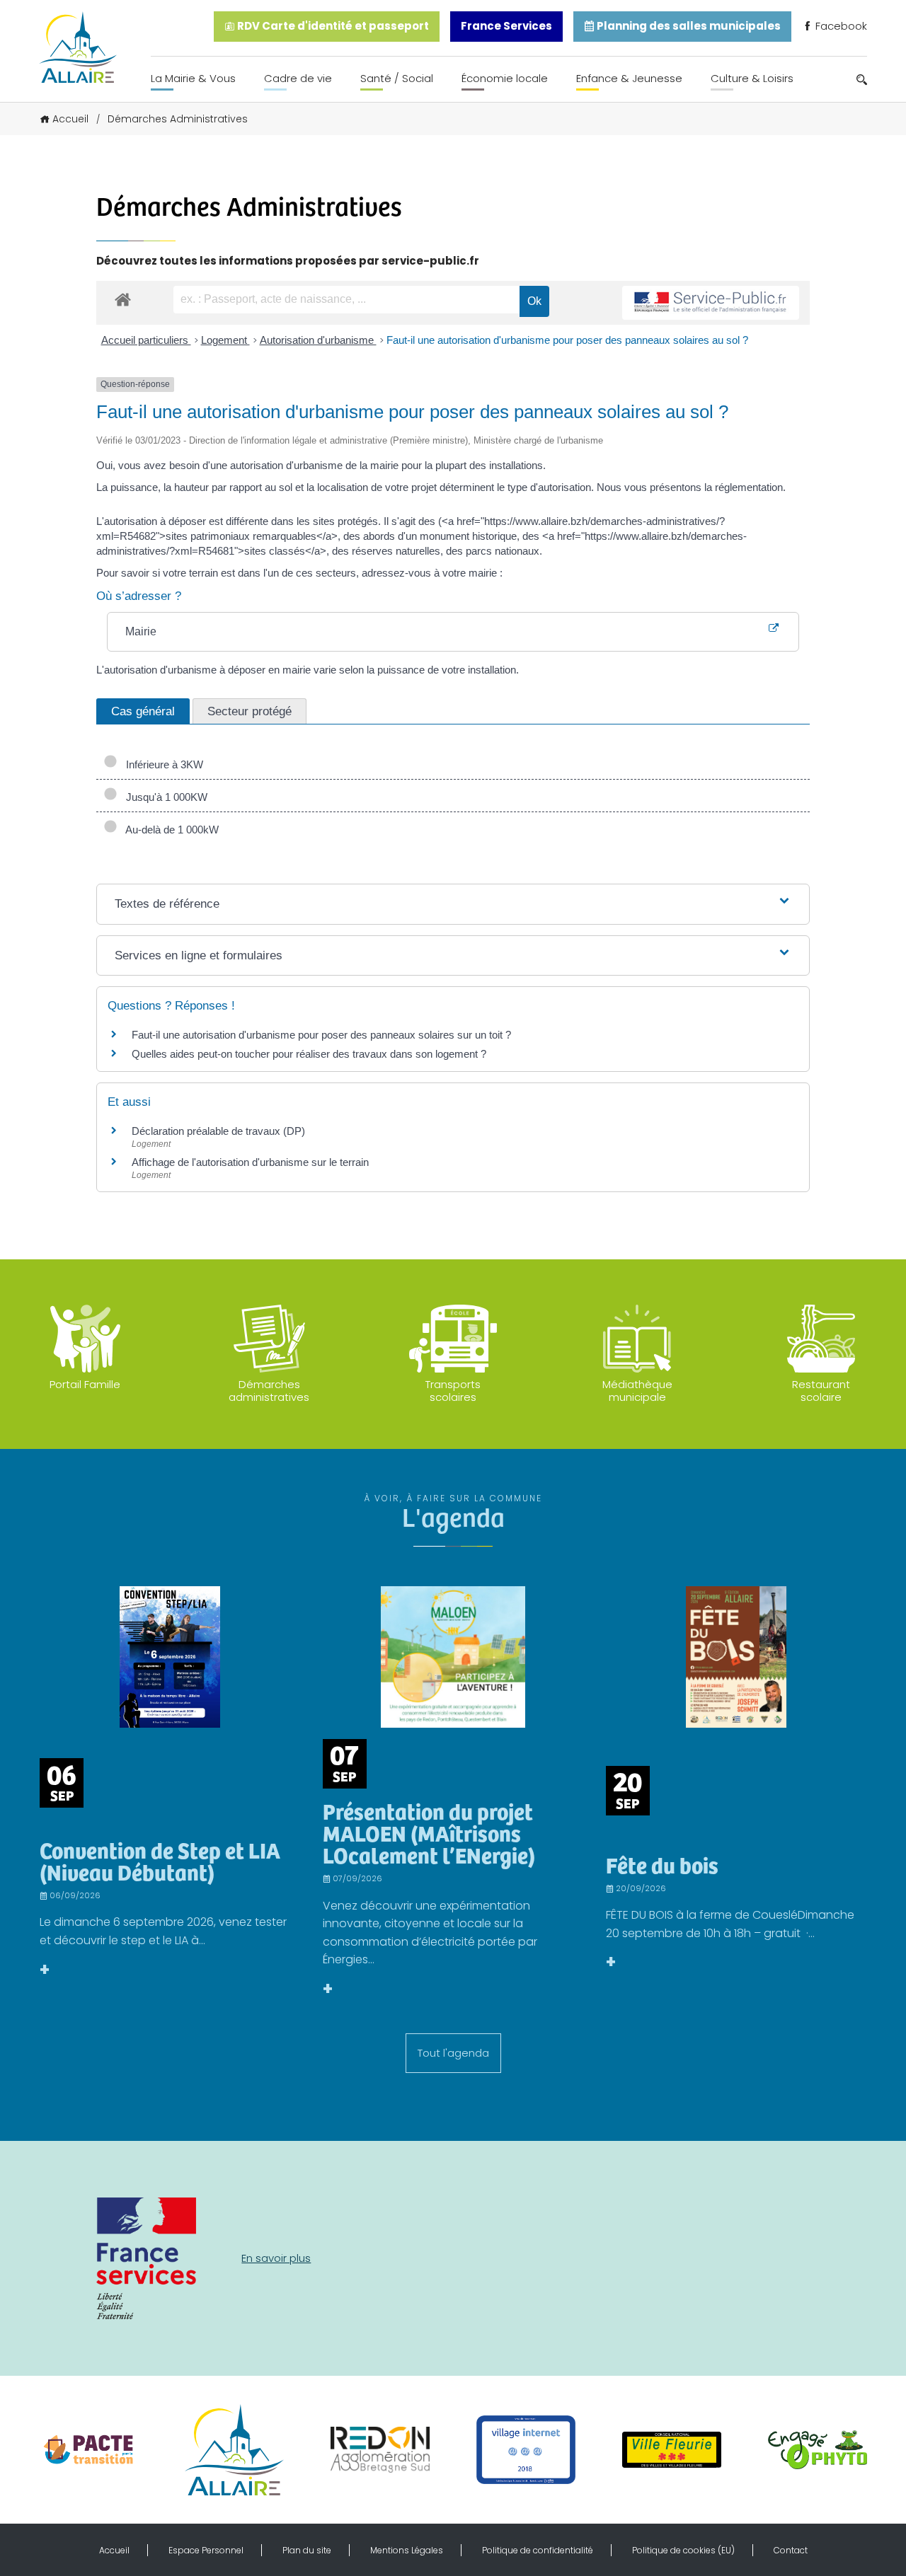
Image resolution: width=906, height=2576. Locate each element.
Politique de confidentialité (538, 2550)
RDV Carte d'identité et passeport (332, 26)
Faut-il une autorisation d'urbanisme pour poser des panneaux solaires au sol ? (567, 340)
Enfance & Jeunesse (629, 78)
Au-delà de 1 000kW (170, 830)
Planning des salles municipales (688, 26)
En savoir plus (276, 2258)
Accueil (70, 119)
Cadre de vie (298, 78)
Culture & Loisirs (752, 78)
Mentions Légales (407, 2550)
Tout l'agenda (453, 2053)
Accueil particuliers (146, 340)
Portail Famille (85, 1384)
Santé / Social (397, 78)
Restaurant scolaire (821, 1391)
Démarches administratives (269, 1391)
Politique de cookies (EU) (683, 2550)
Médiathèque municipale (637, 1391)
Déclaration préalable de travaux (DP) (218, 1131)
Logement (225, 340)
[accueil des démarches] (123, 299)
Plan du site (307, 2550)
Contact (791, 2550)
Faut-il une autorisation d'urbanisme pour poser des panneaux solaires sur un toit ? (321, 1035)
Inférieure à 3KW (162, 764)
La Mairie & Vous (193, 78)
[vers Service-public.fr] (711, 303)
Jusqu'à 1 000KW (164, 797)
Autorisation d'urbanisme (318, 340)
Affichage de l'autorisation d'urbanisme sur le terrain (250, 1162)
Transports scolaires (453, 1391)
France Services (506, 26)
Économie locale (505, 78)
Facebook (840, 26)
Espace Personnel (206, 2550)
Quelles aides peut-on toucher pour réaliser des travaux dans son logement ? (309, 1054)
